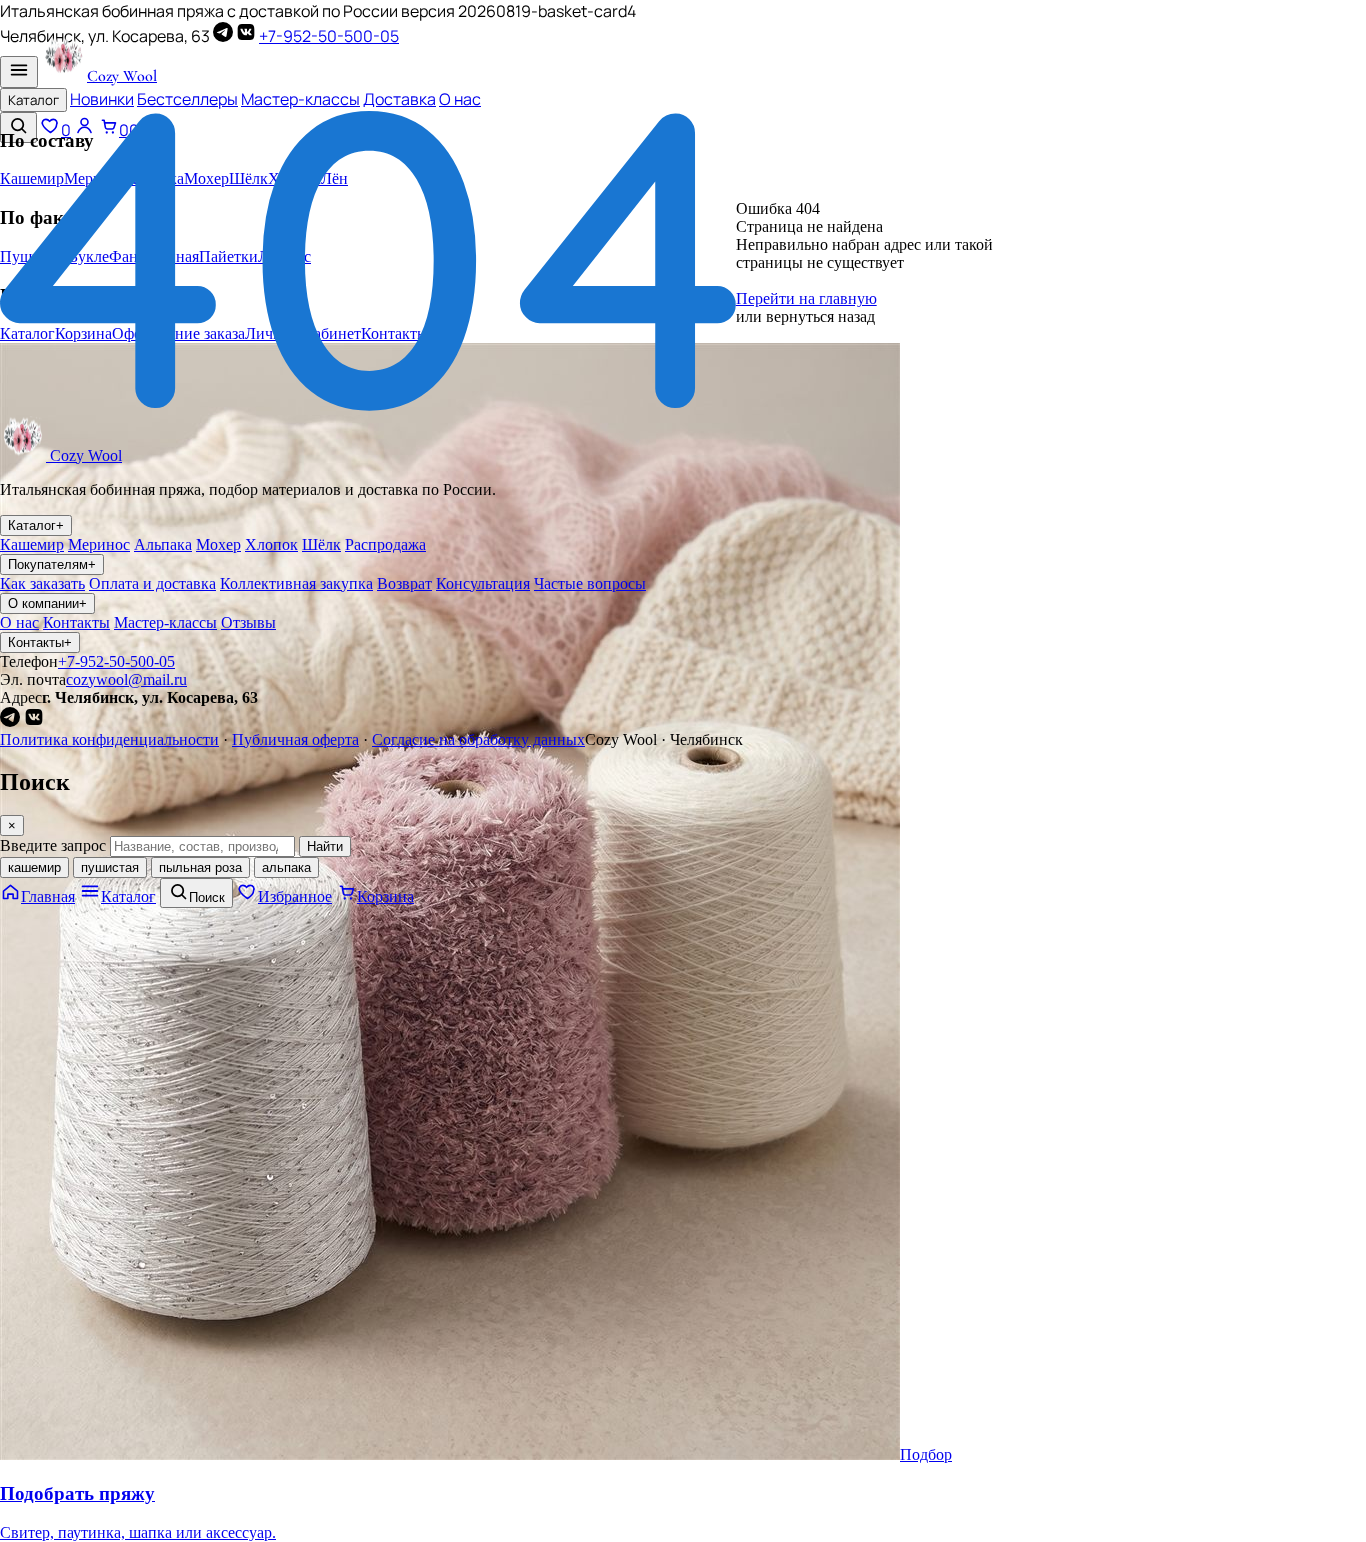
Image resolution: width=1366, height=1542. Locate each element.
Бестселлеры (187, 99)
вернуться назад (820, 316)
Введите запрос (53, 845)
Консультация (483, 583)
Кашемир (32, 544)
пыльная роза (200, 867)
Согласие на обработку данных (478, 739)
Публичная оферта (295, 739)
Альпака (163, 544)
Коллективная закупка (296, 583)
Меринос (99, 544)
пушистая (110, 867)
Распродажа (385, 544)
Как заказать (42, 583)
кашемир (34, 867)
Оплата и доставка (152, 583)
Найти (325, 846)
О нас (460, 99)
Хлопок (271, 544)
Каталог (33, 100)
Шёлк (321, 544)
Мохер (218, 544)
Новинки (102, 99)
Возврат (404, 583)
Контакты (76, 622)
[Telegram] (223, 36)
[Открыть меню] (19, 72)
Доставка (399, 99)
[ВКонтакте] (246, 36)
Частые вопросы (590, 583)
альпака (286, 867)
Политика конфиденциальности (109, 739)
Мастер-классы (300, 99)
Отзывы (248, 622)
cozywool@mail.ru (126, 679)
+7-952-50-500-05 (329, 36)
